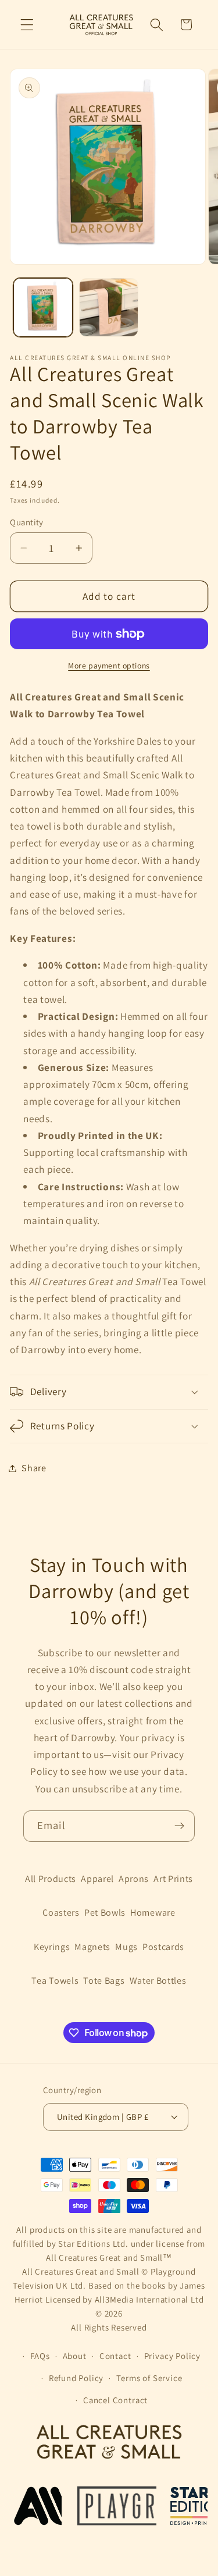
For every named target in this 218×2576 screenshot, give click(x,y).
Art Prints (173, 1879)
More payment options (109, 666)
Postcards (163, 1947)
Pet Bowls (105, 1913)
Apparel (97, 1879)
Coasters (61, 1913)
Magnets (92, 1947)
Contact (115, 2356)
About (75, 2356)
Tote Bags (104, 1981)
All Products (51, 1879)
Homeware (153, 1913)
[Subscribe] (179, 1826)
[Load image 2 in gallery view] (109, 308)
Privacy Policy (172, 2356)
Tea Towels (55, 1981)
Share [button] (34, 1468)
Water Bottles (158, 1981)
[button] (27, 25)
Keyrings (52, 1947)
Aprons (134, 1879)
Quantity (27, 522)
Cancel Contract (115, 2400)
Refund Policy (76, 2378)
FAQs (40, 2356)
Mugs (126, 1947)
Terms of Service (149, 2378)
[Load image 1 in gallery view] (43, 308)
